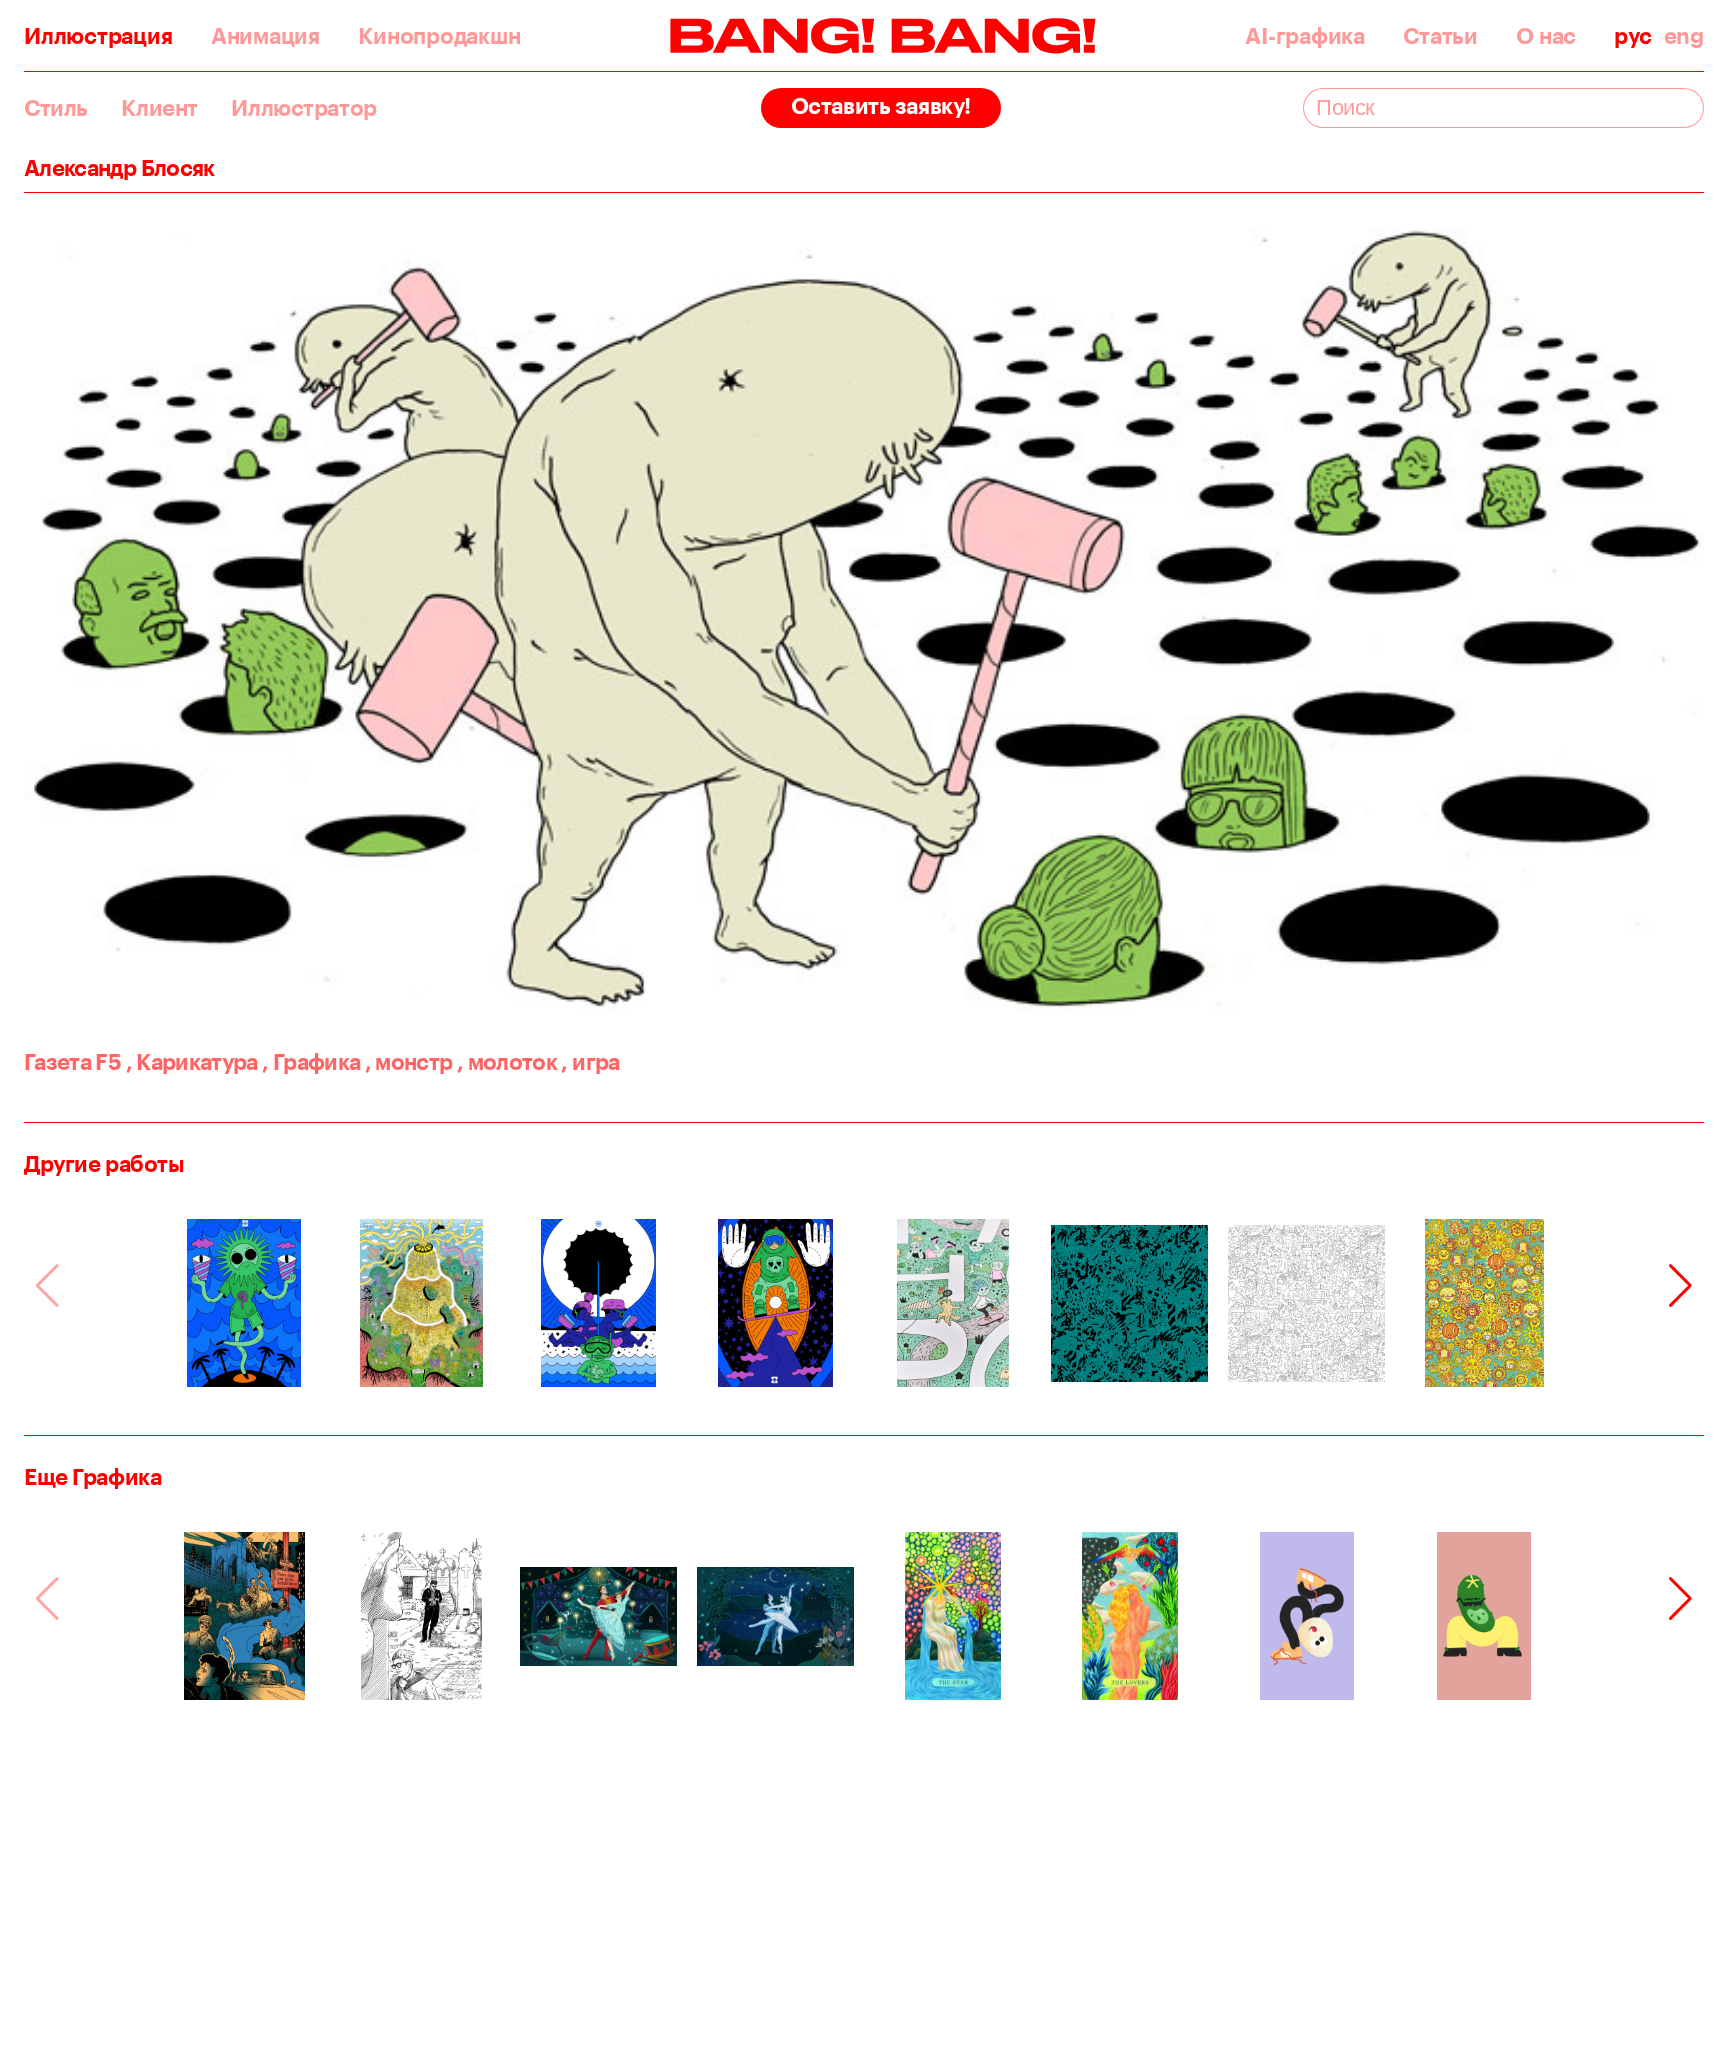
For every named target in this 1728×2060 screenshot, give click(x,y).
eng (1684, 36)
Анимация (265, 36)
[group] (244, 1303)
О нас (1546, 36)
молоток (507, 1061)
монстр (409, 1061)
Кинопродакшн (439, 36)
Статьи (1440, 36)
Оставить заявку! (881, 105)
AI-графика (1305, 36)
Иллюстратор (303, 108)
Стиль (56, 108)
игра (590, 1061)
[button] (1680, 1286)
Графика (311, 1061)
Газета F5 (72, 1061)
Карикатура (192, 1061)
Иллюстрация (98, 36)
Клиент (159, 108)
